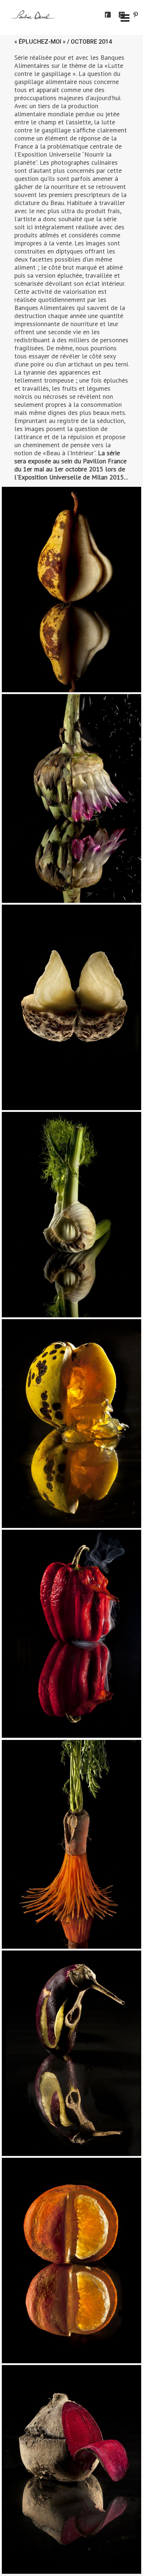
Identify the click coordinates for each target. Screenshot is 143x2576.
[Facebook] (108, 15)
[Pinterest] (136, 15)
